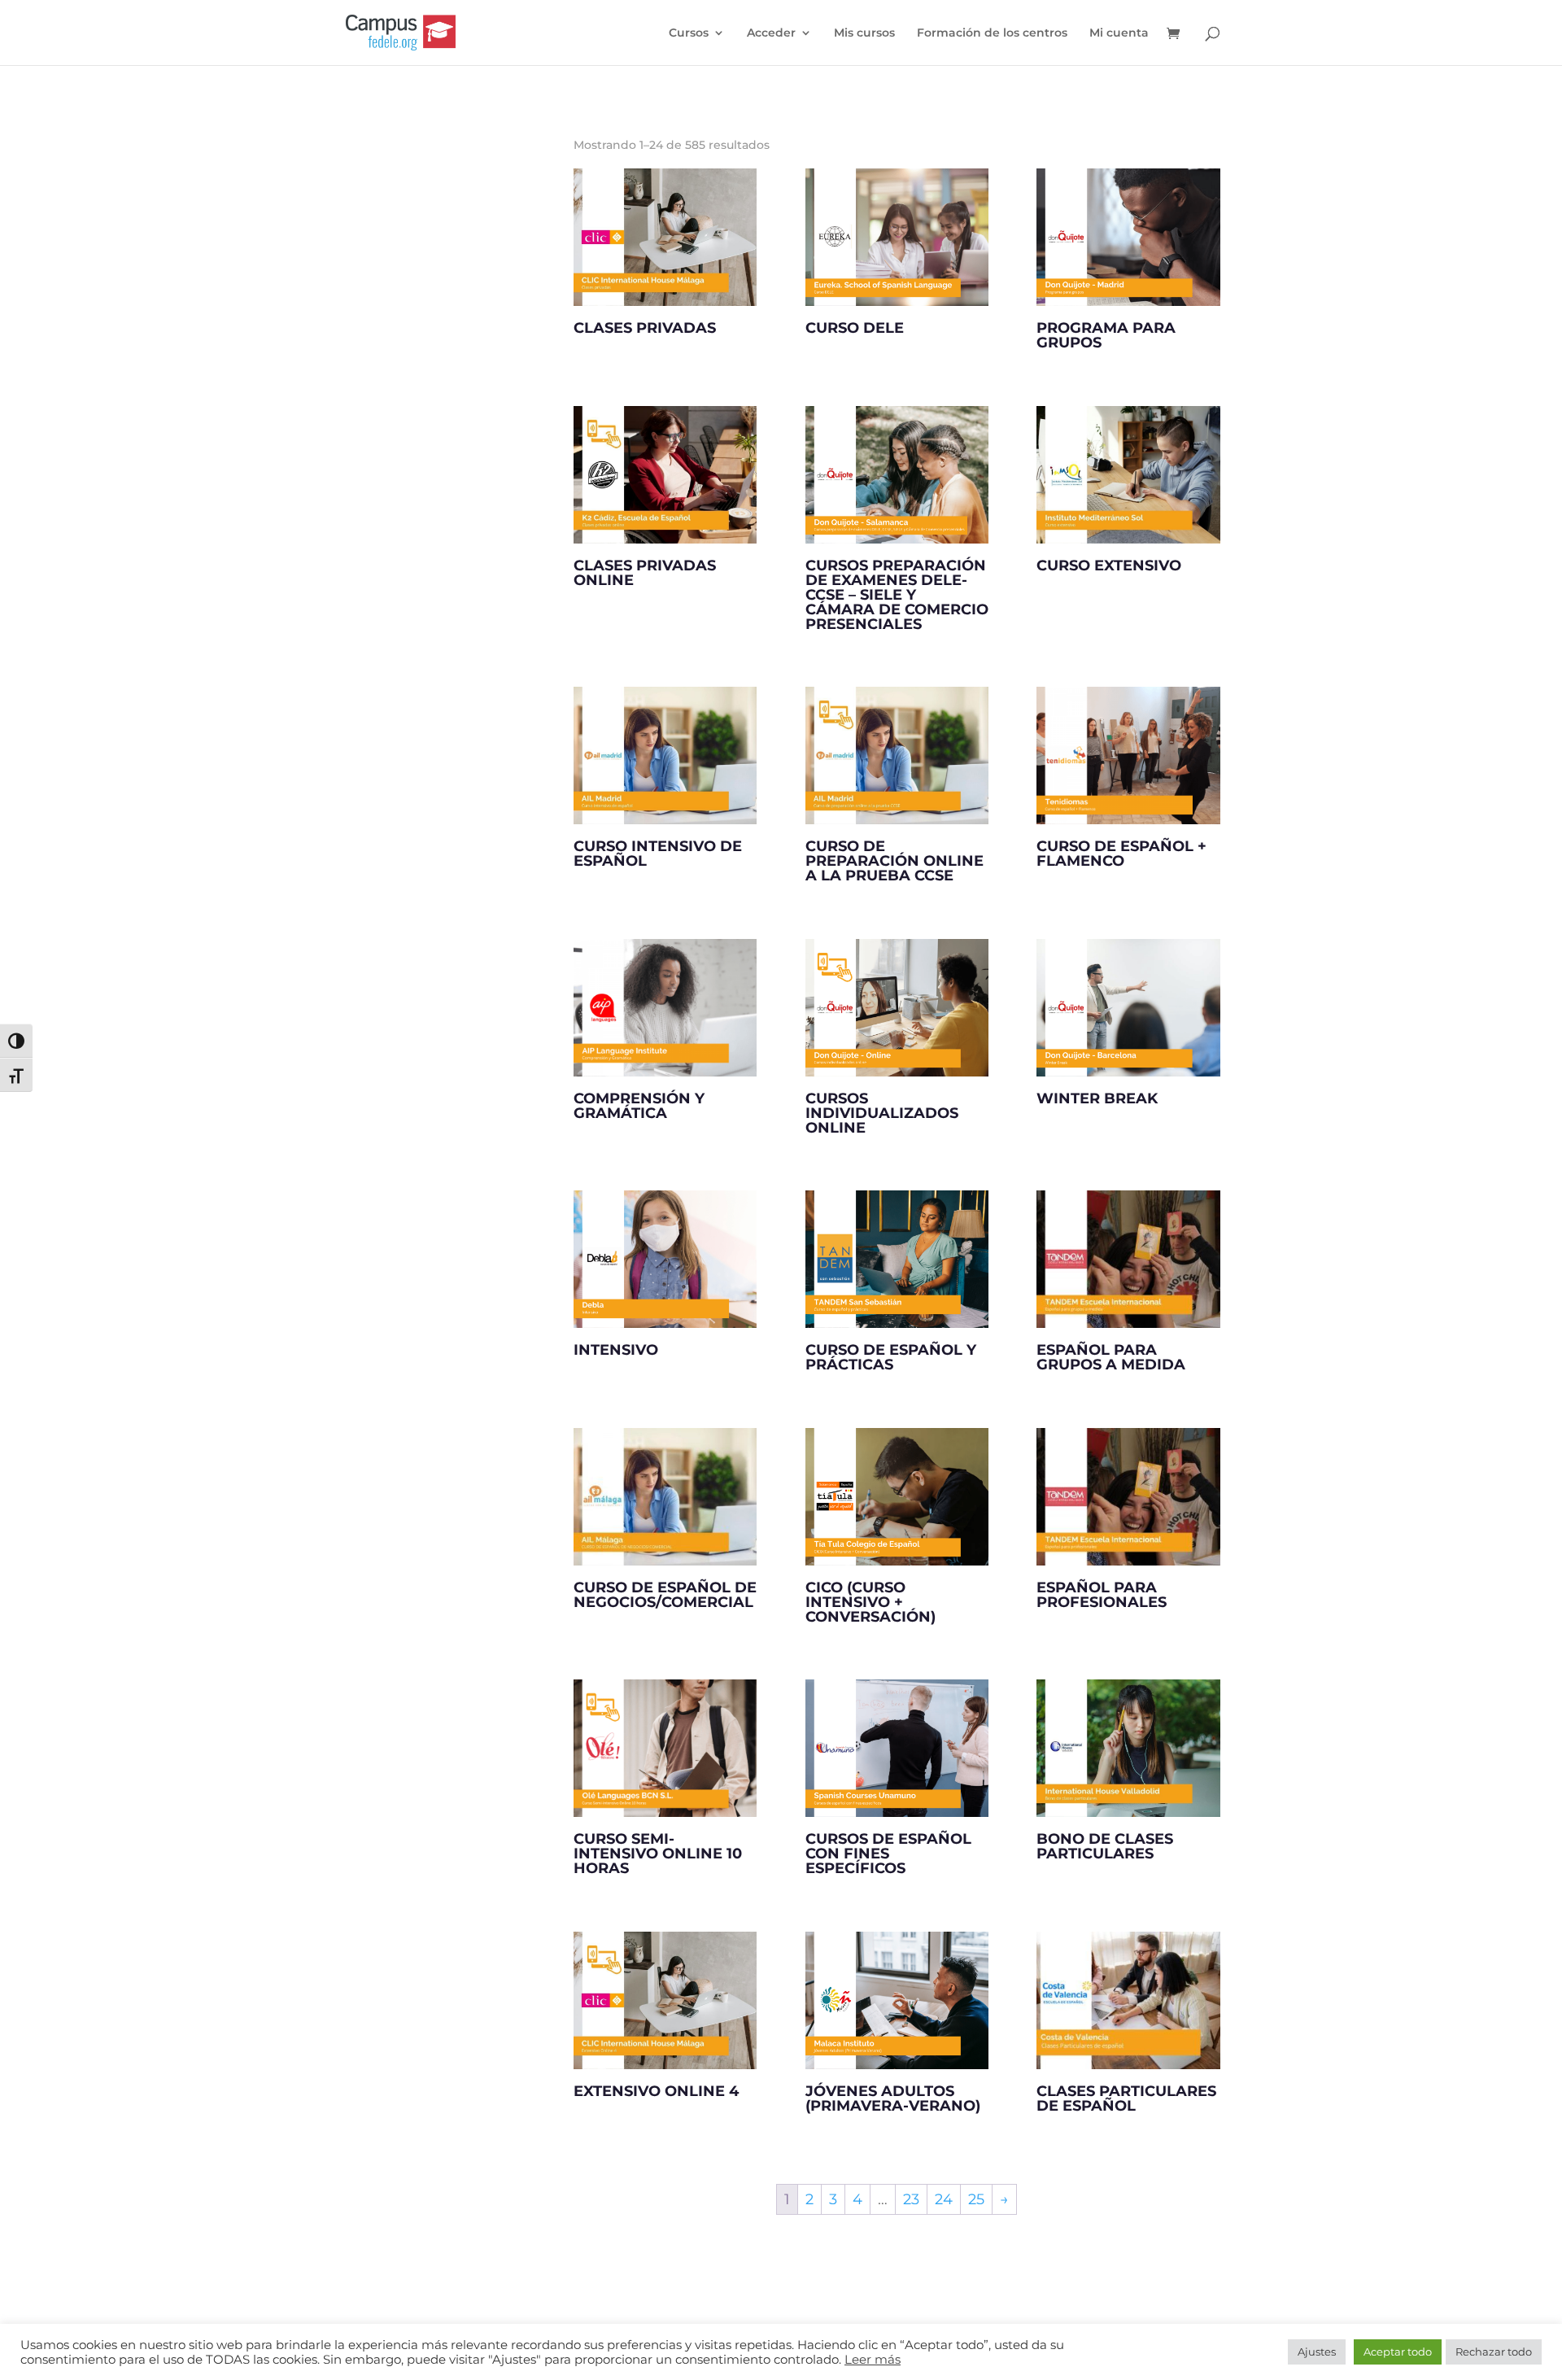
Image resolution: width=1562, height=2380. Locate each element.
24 (944, 2199)
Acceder (771, 33)
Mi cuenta (1119, 33)
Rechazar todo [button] (1494, 2352)
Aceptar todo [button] (1398, 2352)
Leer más (873, 2360)
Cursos (689, 33)
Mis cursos (864, 33)
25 (976, 2199)
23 (911, 2199)
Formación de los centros (992, 33)
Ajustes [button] (1317, 2352)
